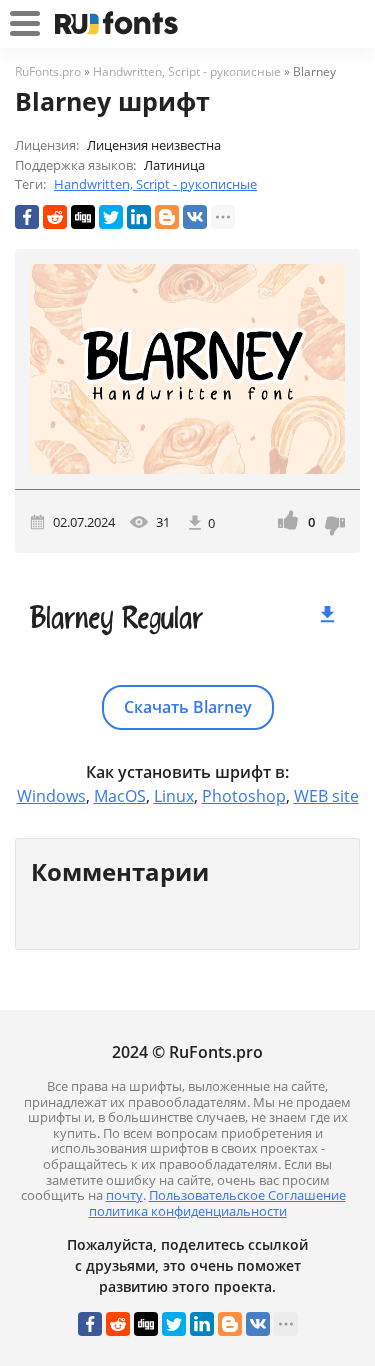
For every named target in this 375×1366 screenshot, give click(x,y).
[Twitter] (111, 217)
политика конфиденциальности (188, 1211)
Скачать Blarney (188, 707)
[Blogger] (167, 217)
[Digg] (83, 217)
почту (124, 1195)
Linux (174, 796)
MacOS (120, 796)
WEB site (326, 796)
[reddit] (55, 217)
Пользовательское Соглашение (247, 1195)
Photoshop (244, 796)
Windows (51, 796)
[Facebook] (27, 217)
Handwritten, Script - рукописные (155, 184)
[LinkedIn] (139, 217)
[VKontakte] (195, 217)
